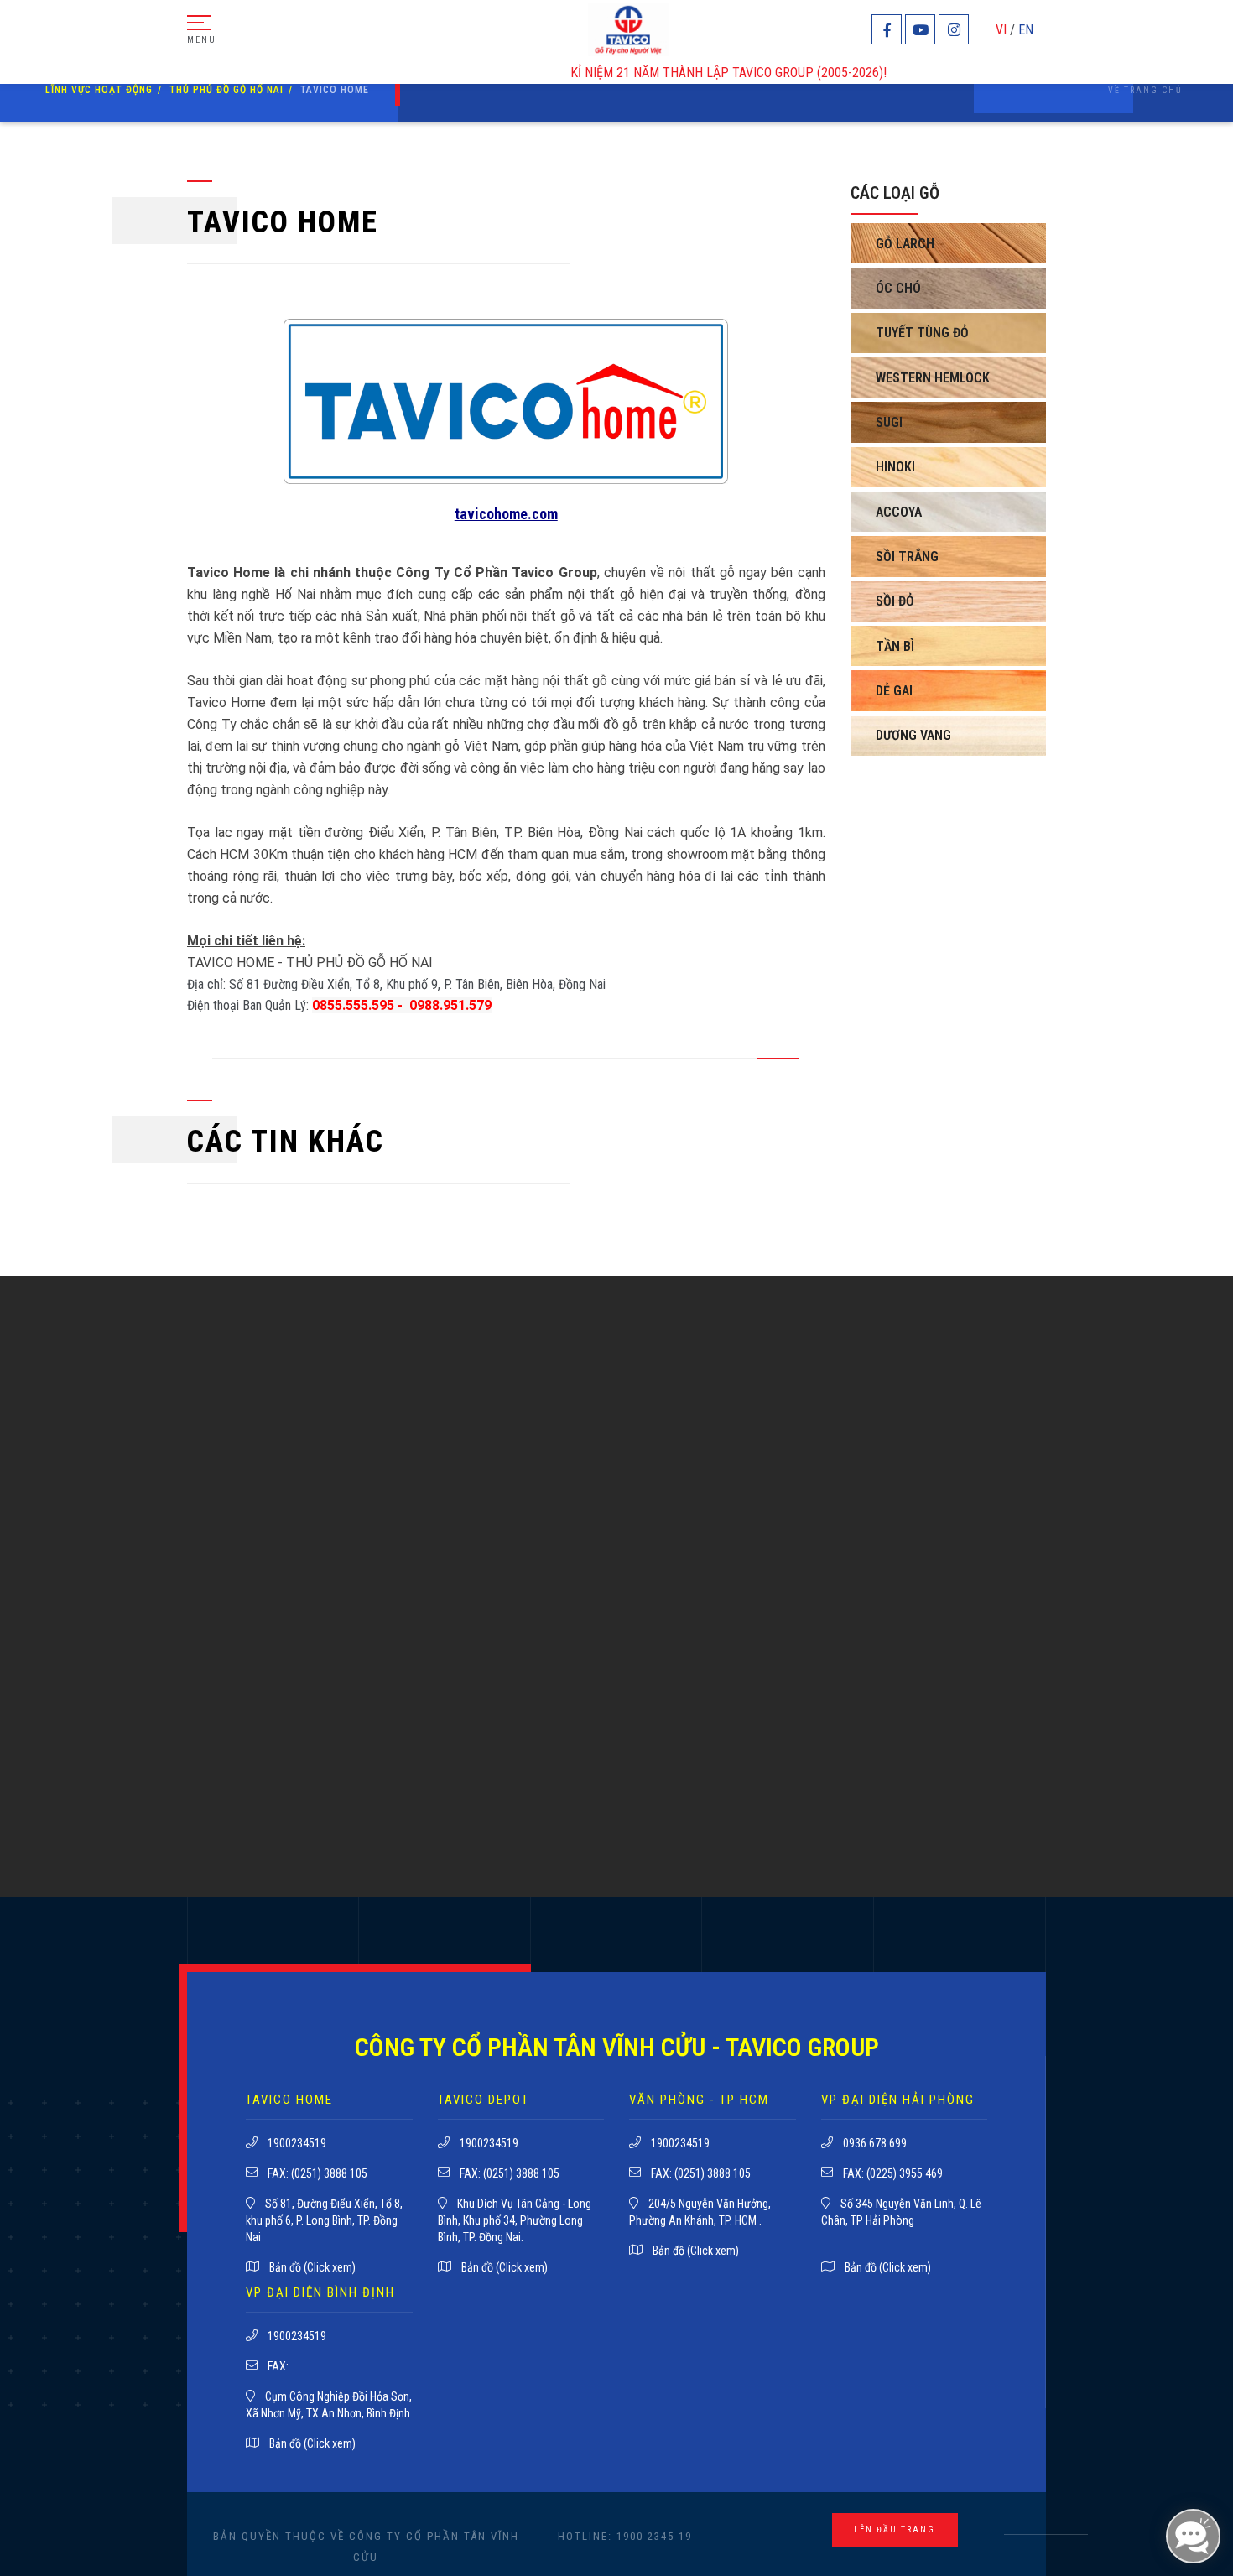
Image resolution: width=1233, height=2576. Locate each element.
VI (1001, 30)
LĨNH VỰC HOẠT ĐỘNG (99, 90)
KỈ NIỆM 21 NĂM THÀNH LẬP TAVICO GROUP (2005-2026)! (666, 73)
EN (1026, 30)
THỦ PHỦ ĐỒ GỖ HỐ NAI (226, 90)
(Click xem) (330, 2267)
